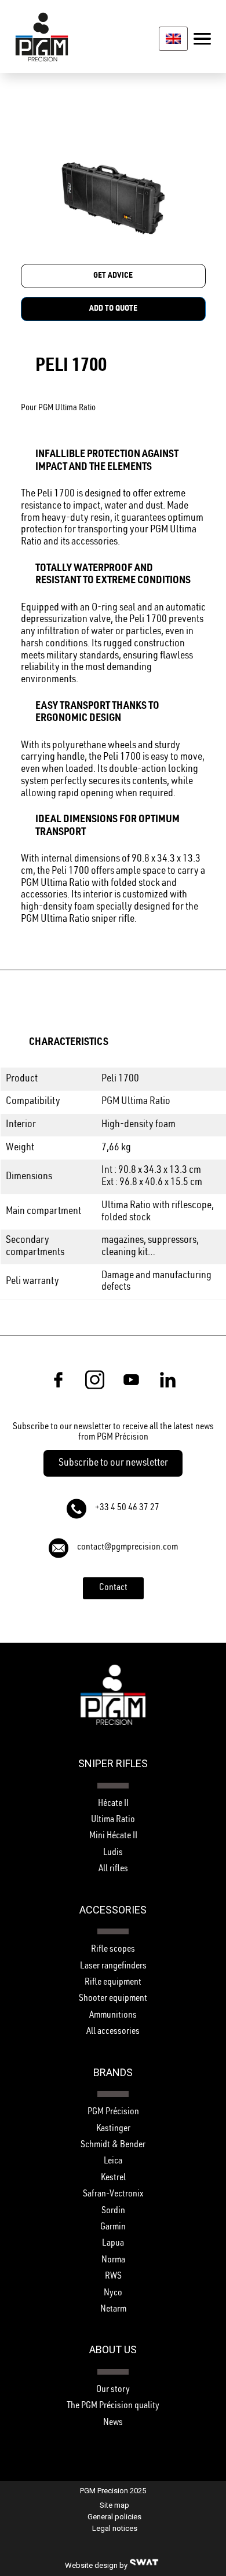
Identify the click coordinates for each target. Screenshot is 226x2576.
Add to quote (113, 309)
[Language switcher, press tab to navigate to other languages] (173, 38)
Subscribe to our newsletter (113, 1463)
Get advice (113, 276)
